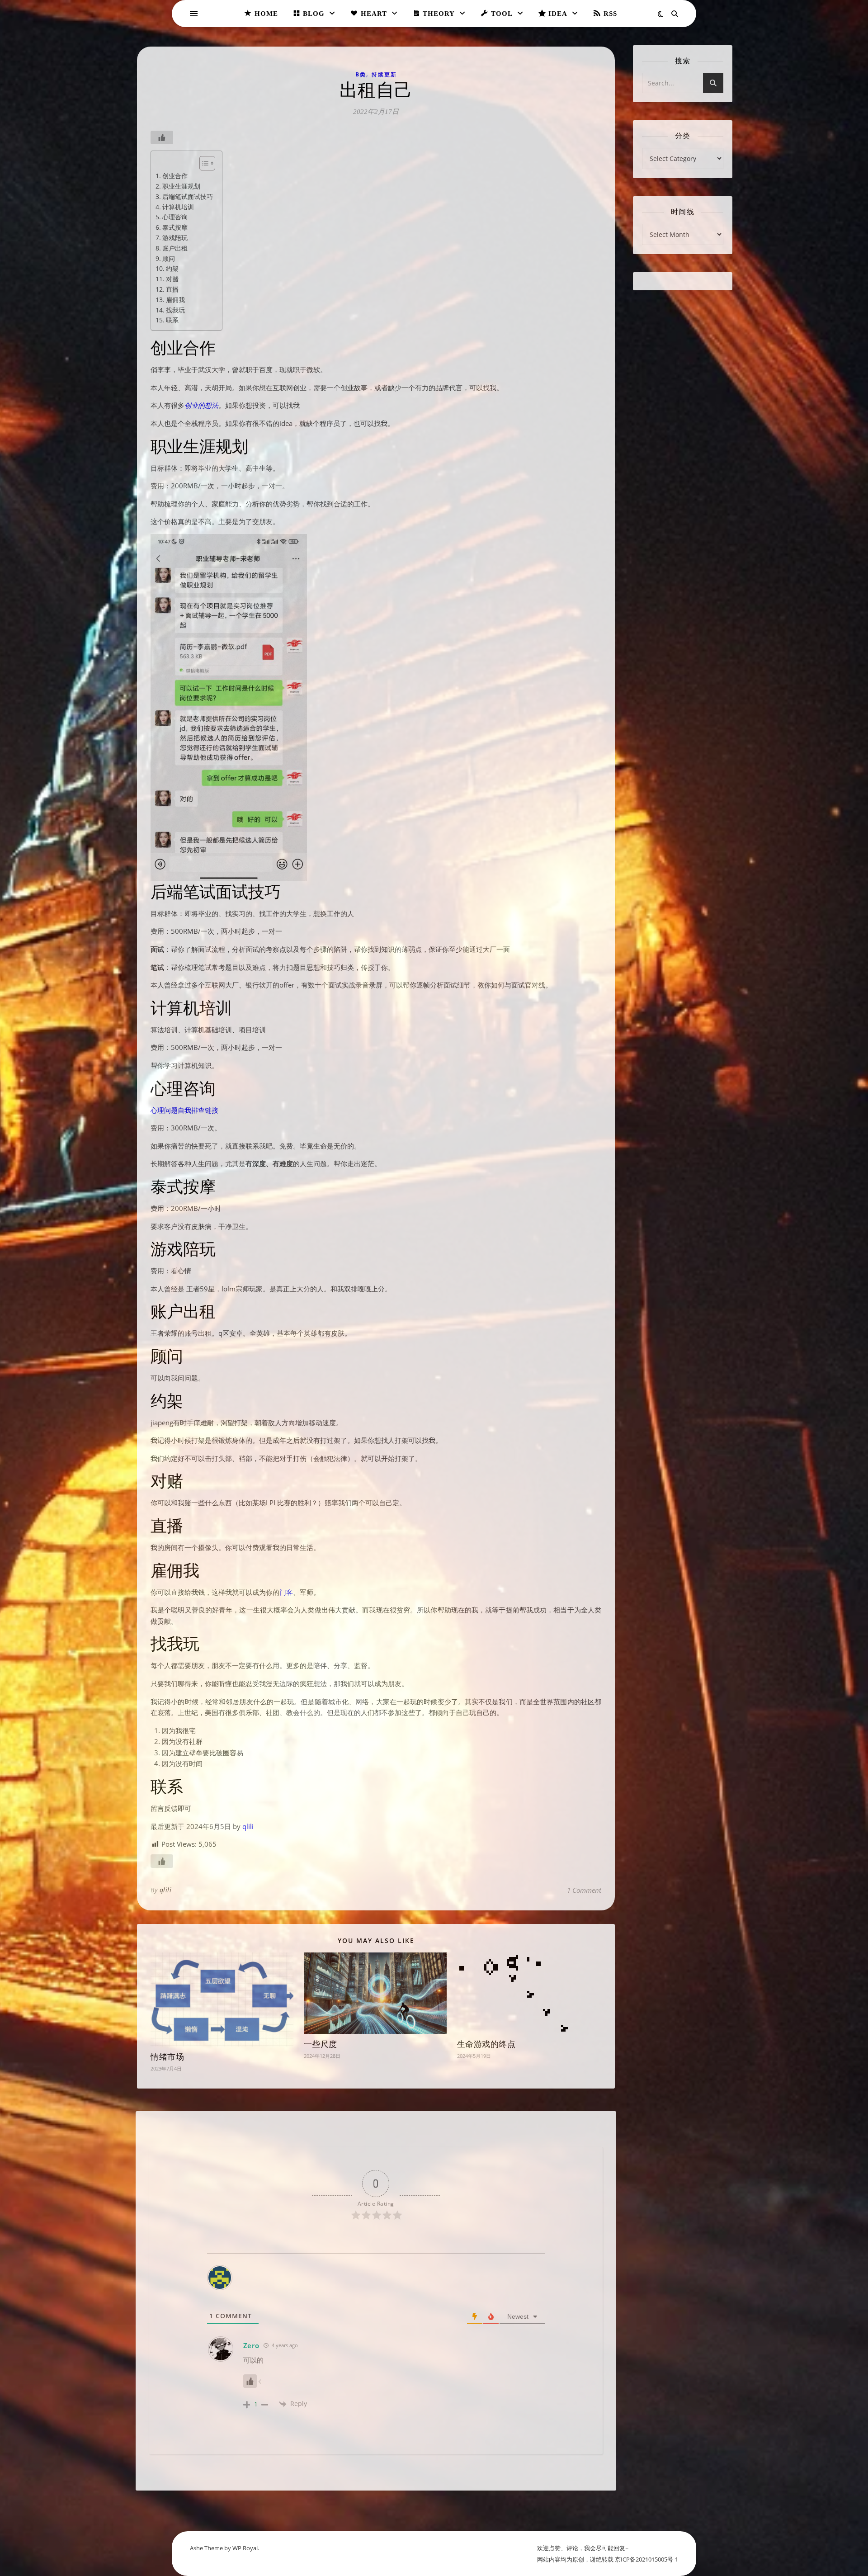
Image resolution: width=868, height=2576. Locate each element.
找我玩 (175, 310)
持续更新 (384, 74)
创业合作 (175, 176)
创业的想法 (201, 405)
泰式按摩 (175, 227)
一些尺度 (321, 2044)
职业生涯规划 (181, 186)
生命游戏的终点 (486, 2044)
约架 (172, 268)
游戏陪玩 (175, 238)
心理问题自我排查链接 (184, 1110)
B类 (361, 74)
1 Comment (584, 1890)
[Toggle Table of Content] (203, 163)
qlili (248, 1826)
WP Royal (245, 2548)
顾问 (169, 258)
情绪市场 (167, 2057)
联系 (172, 320)
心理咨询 (175, 217)
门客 (286, 1592)
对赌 (172, 279)
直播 (172, 289)
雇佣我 (175, 300)
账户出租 (175, 248)
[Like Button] (162, 137)
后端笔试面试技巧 (188, 196)
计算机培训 (178, 207)
